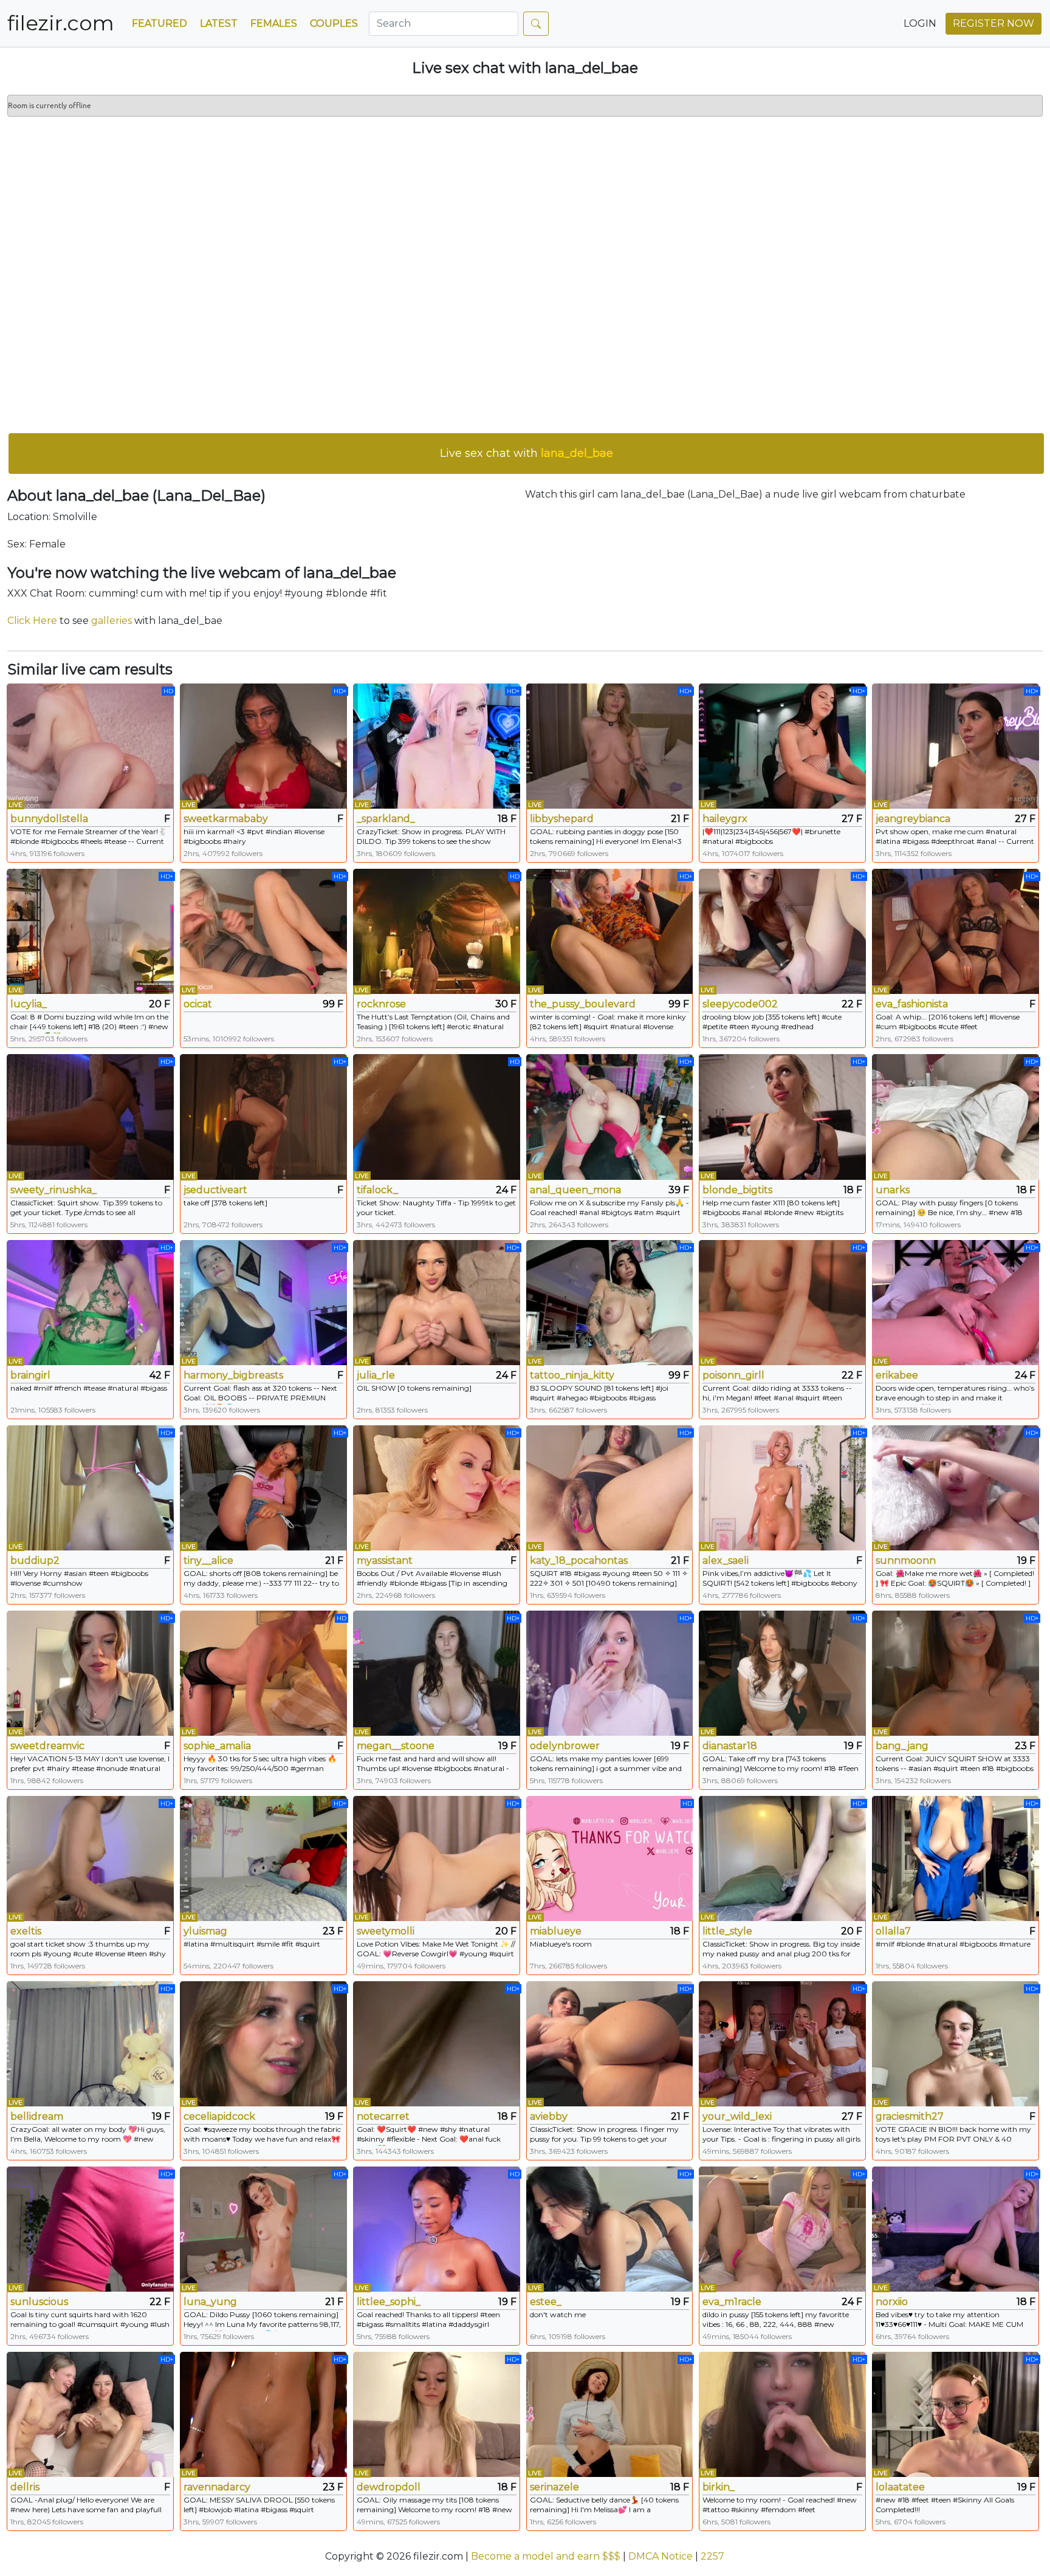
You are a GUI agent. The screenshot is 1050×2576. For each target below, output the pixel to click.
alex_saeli (726, 1560)
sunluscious (39, 2302)
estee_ (546, 2302)
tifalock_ (377, 1190)
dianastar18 (730, 1746)
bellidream (37, 2116)
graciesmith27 (910, 2116)
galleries (112, 621)
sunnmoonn (906, 1560)
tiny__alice (208, 1560)
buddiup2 (35, 1560)
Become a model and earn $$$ (546, 2556)
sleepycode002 (740, 1004)
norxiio (892, 2302)
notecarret (383, 2116)
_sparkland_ (386, 819)
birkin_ (719, 2487)
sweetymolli (386, 1931)
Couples (334, 23)
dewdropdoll (389, 2487)
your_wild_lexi (737, 2116)
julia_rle (376, 1375)
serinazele (554, 2487)
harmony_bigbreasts (233, 1375)
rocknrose (381, 1004)
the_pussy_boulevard (583, 1004)
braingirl (30, 1375)
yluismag (205, 1931)
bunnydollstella (49, 819)
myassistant (385, 1560)
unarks (893, 1190)
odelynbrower (565, 1746)
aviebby (549, 2116)
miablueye (556, 1931)
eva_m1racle (732, 2302)
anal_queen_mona (575, 1190)
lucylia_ (29, 1004)
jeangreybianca (913, 819)
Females (274, 23)
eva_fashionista (912, 1004)
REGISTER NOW (993, 23)
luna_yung (210, 2302)
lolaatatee (900, 2487)
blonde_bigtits (737, 1190)
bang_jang (902, 1746)
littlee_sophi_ (389, 2302)
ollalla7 (893, 1931)
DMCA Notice (661, 2556)
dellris (25, 2487)
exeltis (26, 1931)
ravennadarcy (217, 2487)
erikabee (897, 1375)
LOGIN (920, 23)
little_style (727, 1931)
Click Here (32, 621)
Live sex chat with (527, 453)
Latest (219, 23)
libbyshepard (562, 819)
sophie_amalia (217, 1746)
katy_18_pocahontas (579, 1560)
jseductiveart (215, 1190)
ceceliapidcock (219, 2116)
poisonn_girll (733, 1375)
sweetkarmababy (226, 819)
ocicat (198, 1004)
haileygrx (725, 819)
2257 (712, 2556)
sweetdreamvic (47, 1746)
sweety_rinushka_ (53, 1190)
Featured (160, 23)
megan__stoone (396, 1746)
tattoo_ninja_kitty (572, 1375)
